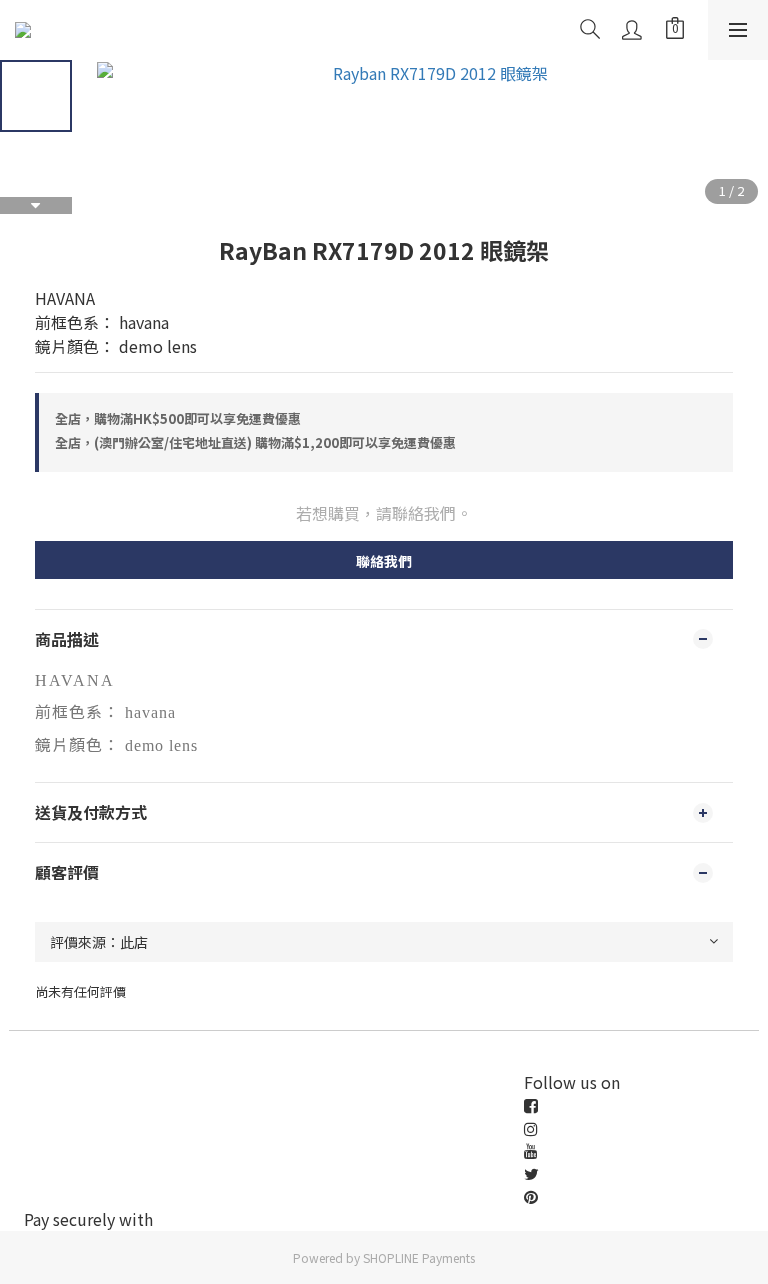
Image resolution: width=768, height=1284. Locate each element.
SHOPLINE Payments (419, 1257)
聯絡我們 (384, 561)
